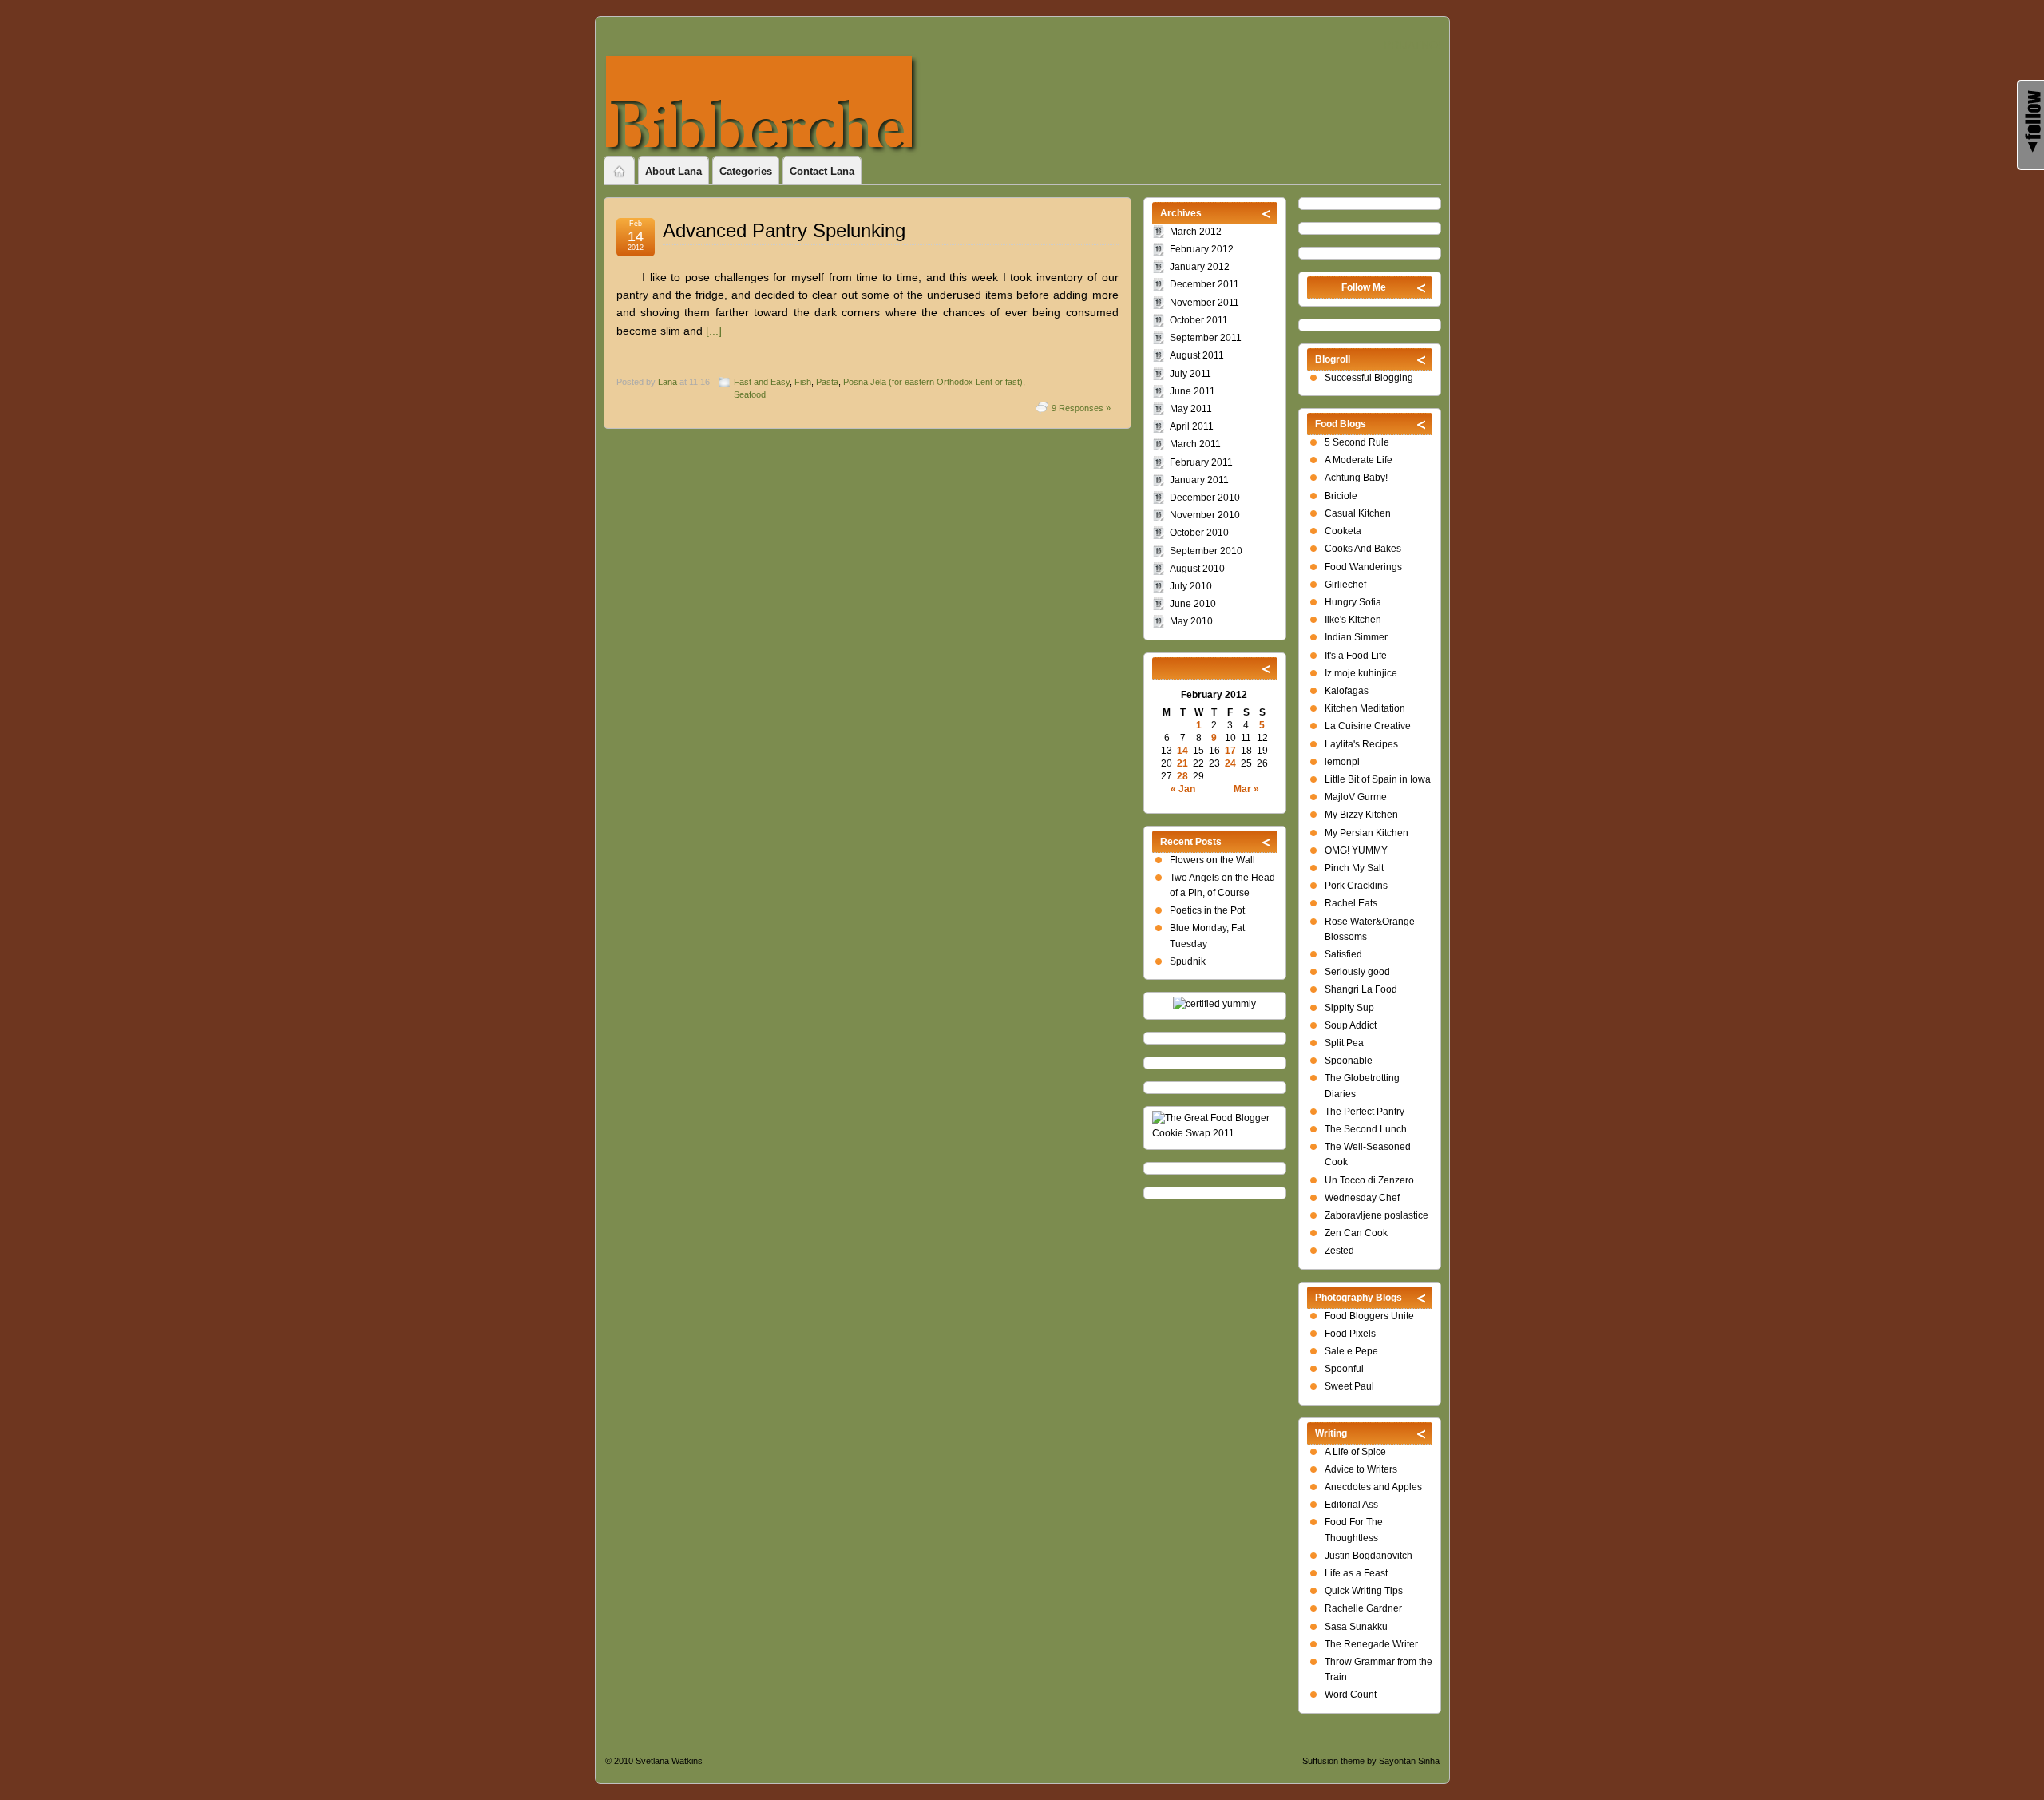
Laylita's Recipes (1361, 744)
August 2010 (1197, 569)
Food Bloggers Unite (1369, 1316)
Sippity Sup (1349, 1008)
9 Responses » (1081, 408)
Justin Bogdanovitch (1369, 1556)
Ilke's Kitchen (1353, 620)
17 (1230, 751)
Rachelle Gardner (1363, 1608)
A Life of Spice (1355, 1452)
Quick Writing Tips (1364, 1591)
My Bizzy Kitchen (1361, 815)
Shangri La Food (1361, 989)
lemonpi (1342, 762)
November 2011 (1204, 303)
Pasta (827, 382)
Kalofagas (1347, 691)
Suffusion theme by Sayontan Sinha (1371, 1761)
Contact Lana (822, 171)
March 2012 (1196, 232)
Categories (746, 171)
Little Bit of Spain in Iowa (1378, 779)
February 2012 (1202, 249)
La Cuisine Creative (1368, 726)
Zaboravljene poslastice (1377, 1215)
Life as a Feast (1356, 1573)
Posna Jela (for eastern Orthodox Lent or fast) (933, 382)
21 (1182, 763)
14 (1182, 751)
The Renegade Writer (1371, 1644)
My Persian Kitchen (1367, 833)
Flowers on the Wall (1212, 860)
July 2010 (1191, 586)
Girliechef (1345, 585)
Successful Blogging (1369, 378)
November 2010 (1205, 515)
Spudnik (1188, 961)
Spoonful (1344, 1369)
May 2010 (1191, 621)
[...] (714, 331)
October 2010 (1199, 533)
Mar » (1246, 789)
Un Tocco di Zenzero (1369, 1180)
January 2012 (1200, 267)
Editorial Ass (1351, 1505)
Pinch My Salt (1354, 868)
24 (1230, 763)
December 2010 (1205, 498)
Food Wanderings (1363, 567)
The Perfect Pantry (1365, 1112)
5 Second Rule (1357, 442)
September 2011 (1206, 338)
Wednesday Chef (1362, 1198)
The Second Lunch (1366, 1129)
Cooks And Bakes (1363, 549)
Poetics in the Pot (1207, 910)
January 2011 (1199, 480)
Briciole (1341, 496)
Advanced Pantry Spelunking (784, 230)
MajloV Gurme (1356, 797)
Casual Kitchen (1358, 513)
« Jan (1183, 789)
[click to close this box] (1422, 287)
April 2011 (1192, 426)
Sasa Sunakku (1356, 1627)
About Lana (673, 171)
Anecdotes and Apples (1373, 1487)
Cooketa (1343, 531)
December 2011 (1204, 284)
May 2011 (1191, 409)
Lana (667, 382)
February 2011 (1201, 462)
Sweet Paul (1349, 1386)
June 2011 (1192, 391)
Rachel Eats (1351, 903)
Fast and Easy (762, 382)
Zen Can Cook (1356, 1233)
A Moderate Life (1359, 460)
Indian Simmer (1356, 637)
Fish (803, 382)
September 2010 (1206, 551)
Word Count (1351, 1695)
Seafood (750, 394)
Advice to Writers (1361, 1469)
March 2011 (1195, 444)
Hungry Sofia (1353, 602)
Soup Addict (1351, 1025)
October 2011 (1199, 320)
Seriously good (1357, 972)
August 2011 (1197, 355)
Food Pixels (1350, 1334)
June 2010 (1193, 604)
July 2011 (1190, 374)
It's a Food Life (1356, 656)
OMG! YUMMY (1356, 850)
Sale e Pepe (1351, 1351)
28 (1182, 776)
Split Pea (1344, 1043)
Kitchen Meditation (1365, 708)
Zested (1339, 1251)
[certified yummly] (1214, 1004)
